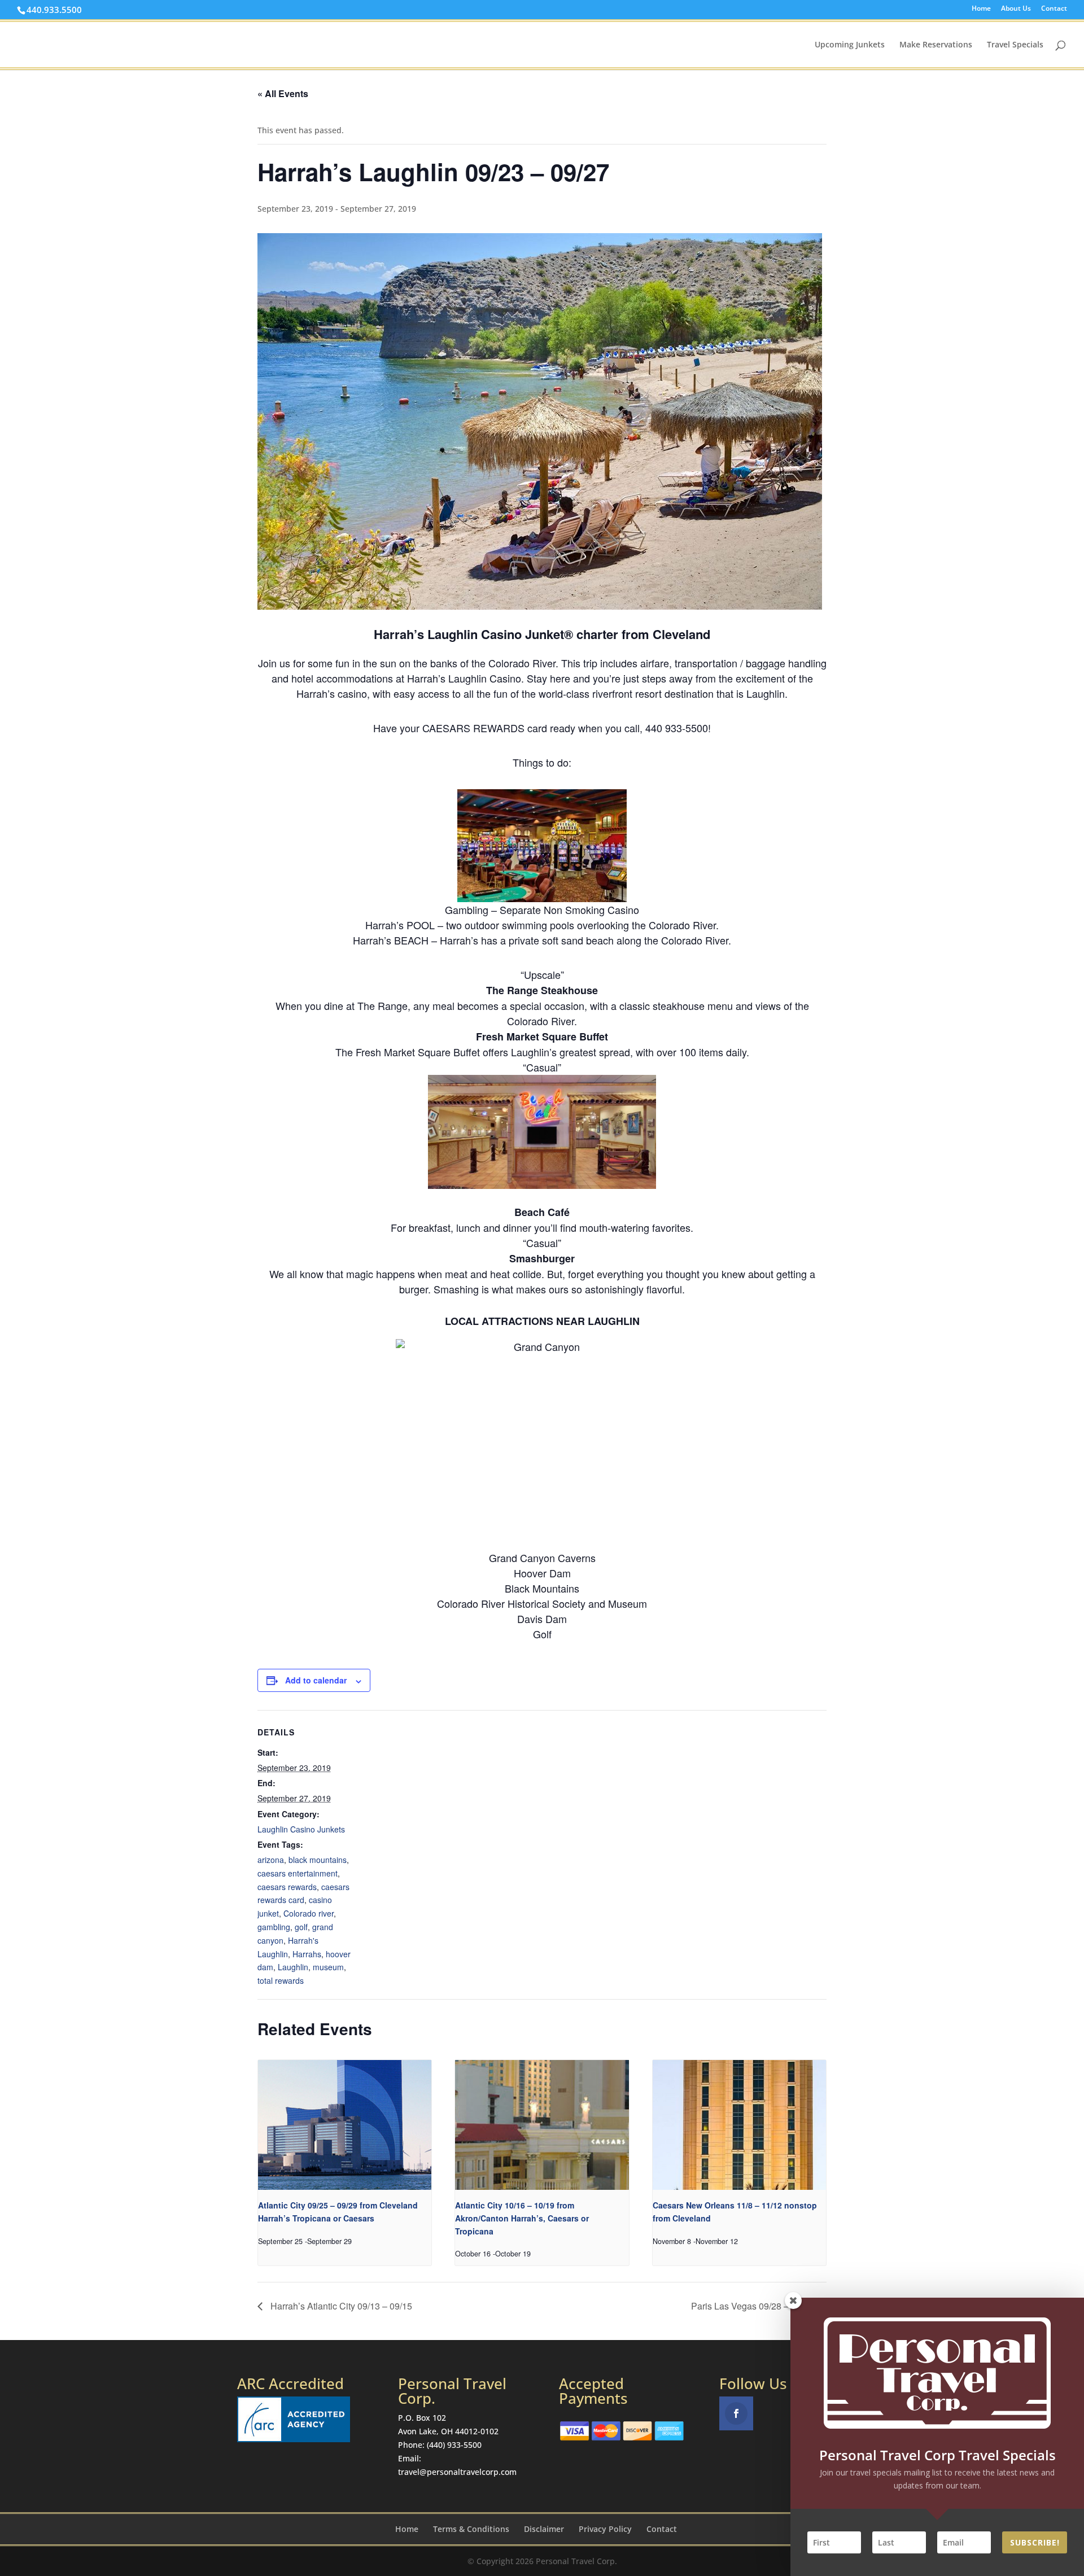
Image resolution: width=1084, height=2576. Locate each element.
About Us (1016, 9)
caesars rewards (287, 1887)
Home (981, 9)
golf (301, 1927)
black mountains (318, 1860)
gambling (274, 1927)
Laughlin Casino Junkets (301, 1829)
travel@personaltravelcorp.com (457, 2472)
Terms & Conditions (471, 2529)
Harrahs (307, 1954)
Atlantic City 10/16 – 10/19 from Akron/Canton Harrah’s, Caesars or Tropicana (522, 2218)
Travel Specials (1015, 45)
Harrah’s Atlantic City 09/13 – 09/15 (340, 2306)
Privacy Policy (605, 2529)
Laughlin (293, 1967)
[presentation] (345, 2125)
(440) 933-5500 (454, 2445)
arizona (271, 1860)
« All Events (283, 93)
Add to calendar (316, 1680)
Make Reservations (936, 45)
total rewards (281, 1980)
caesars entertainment (298, 1873)
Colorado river (309, 1913)
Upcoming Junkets (850, 45)
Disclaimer (544, 2529)
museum (328, 1967)
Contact (1054, 9)
